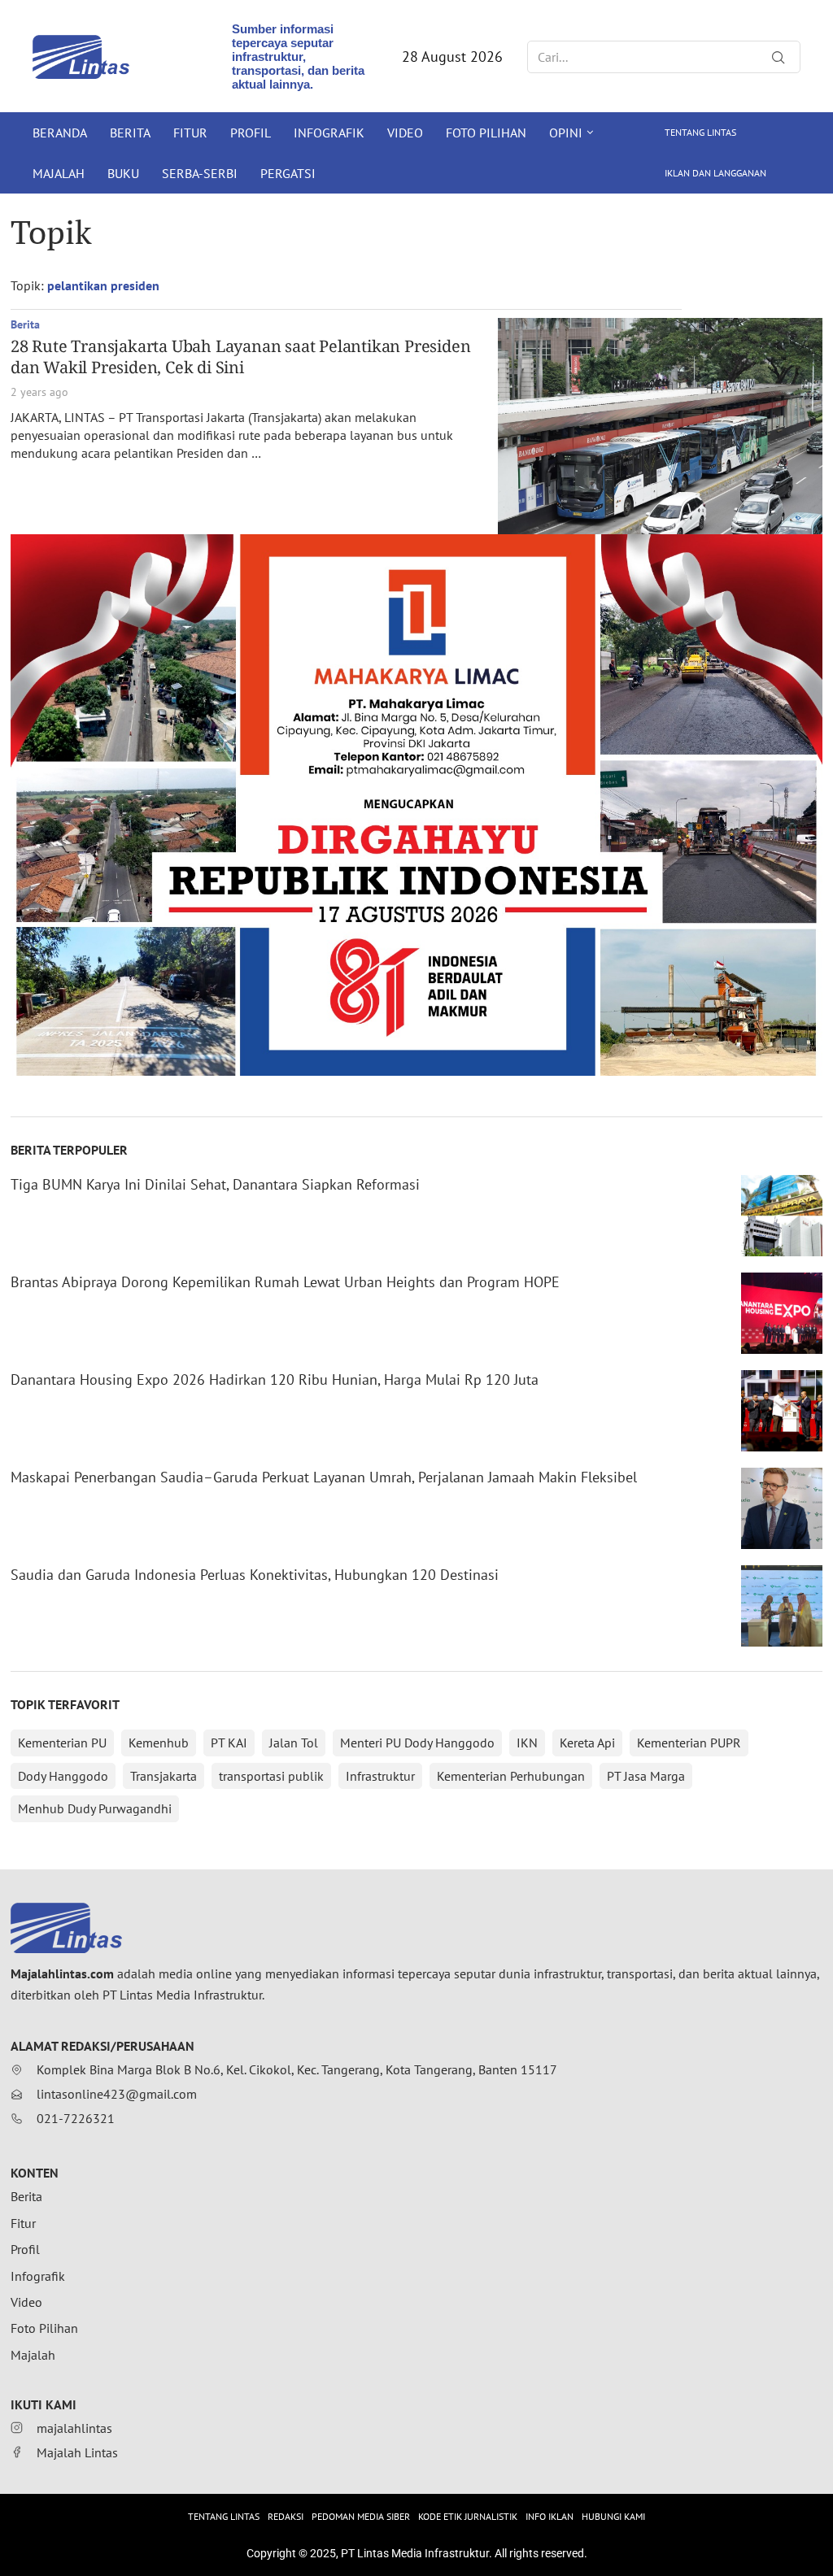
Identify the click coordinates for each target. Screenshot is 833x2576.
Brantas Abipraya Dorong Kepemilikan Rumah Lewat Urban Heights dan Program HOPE (285, 1282)
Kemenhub (159, 1743)
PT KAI (229, 1743)
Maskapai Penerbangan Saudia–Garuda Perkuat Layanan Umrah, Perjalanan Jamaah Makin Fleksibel (324, 1477)
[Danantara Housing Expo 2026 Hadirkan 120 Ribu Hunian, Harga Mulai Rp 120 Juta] (782, 1411)
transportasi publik (271, 1776)
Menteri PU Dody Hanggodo (417, 1743)
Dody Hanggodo (63, 1776)
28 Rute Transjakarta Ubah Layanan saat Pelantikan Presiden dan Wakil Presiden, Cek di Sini (240, 357)
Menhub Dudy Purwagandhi (95, 1808)
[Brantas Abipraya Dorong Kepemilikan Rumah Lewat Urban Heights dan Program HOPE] (782, 1313)
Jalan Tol (294, 1743)
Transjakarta (164, 1776)
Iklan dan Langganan (715, 173)
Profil (251, 133)
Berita (130, 133)
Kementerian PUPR (689, 1743)
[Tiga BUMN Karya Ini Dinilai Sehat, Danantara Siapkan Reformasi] (782, 1216)
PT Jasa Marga (646, 1776)
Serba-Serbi (200, 173)
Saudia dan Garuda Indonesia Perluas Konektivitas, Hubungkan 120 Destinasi (255, 1575)
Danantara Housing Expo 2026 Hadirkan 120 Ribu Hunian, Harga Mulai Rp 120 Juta (275, 1379)
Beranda (60, 133)
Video (405, 133)
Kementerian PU (62, 1743)
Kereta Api (587, 1743)
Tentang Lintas (700, 132)
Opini (566, 133)
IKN (527, 1743)
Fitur (190, 133)
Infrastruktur (380, 1776)
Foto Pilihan (486, 133)
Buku (123, 173)
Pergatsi (288, 173)
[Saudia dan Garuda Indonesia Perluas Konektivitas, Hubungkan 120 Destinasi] (782, 1606)
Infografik (329, 133)
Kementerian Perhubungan (511, 1776)
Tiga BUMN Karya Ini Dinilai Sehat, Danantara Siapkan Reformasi (215, 1184)
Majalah (59, 173)
